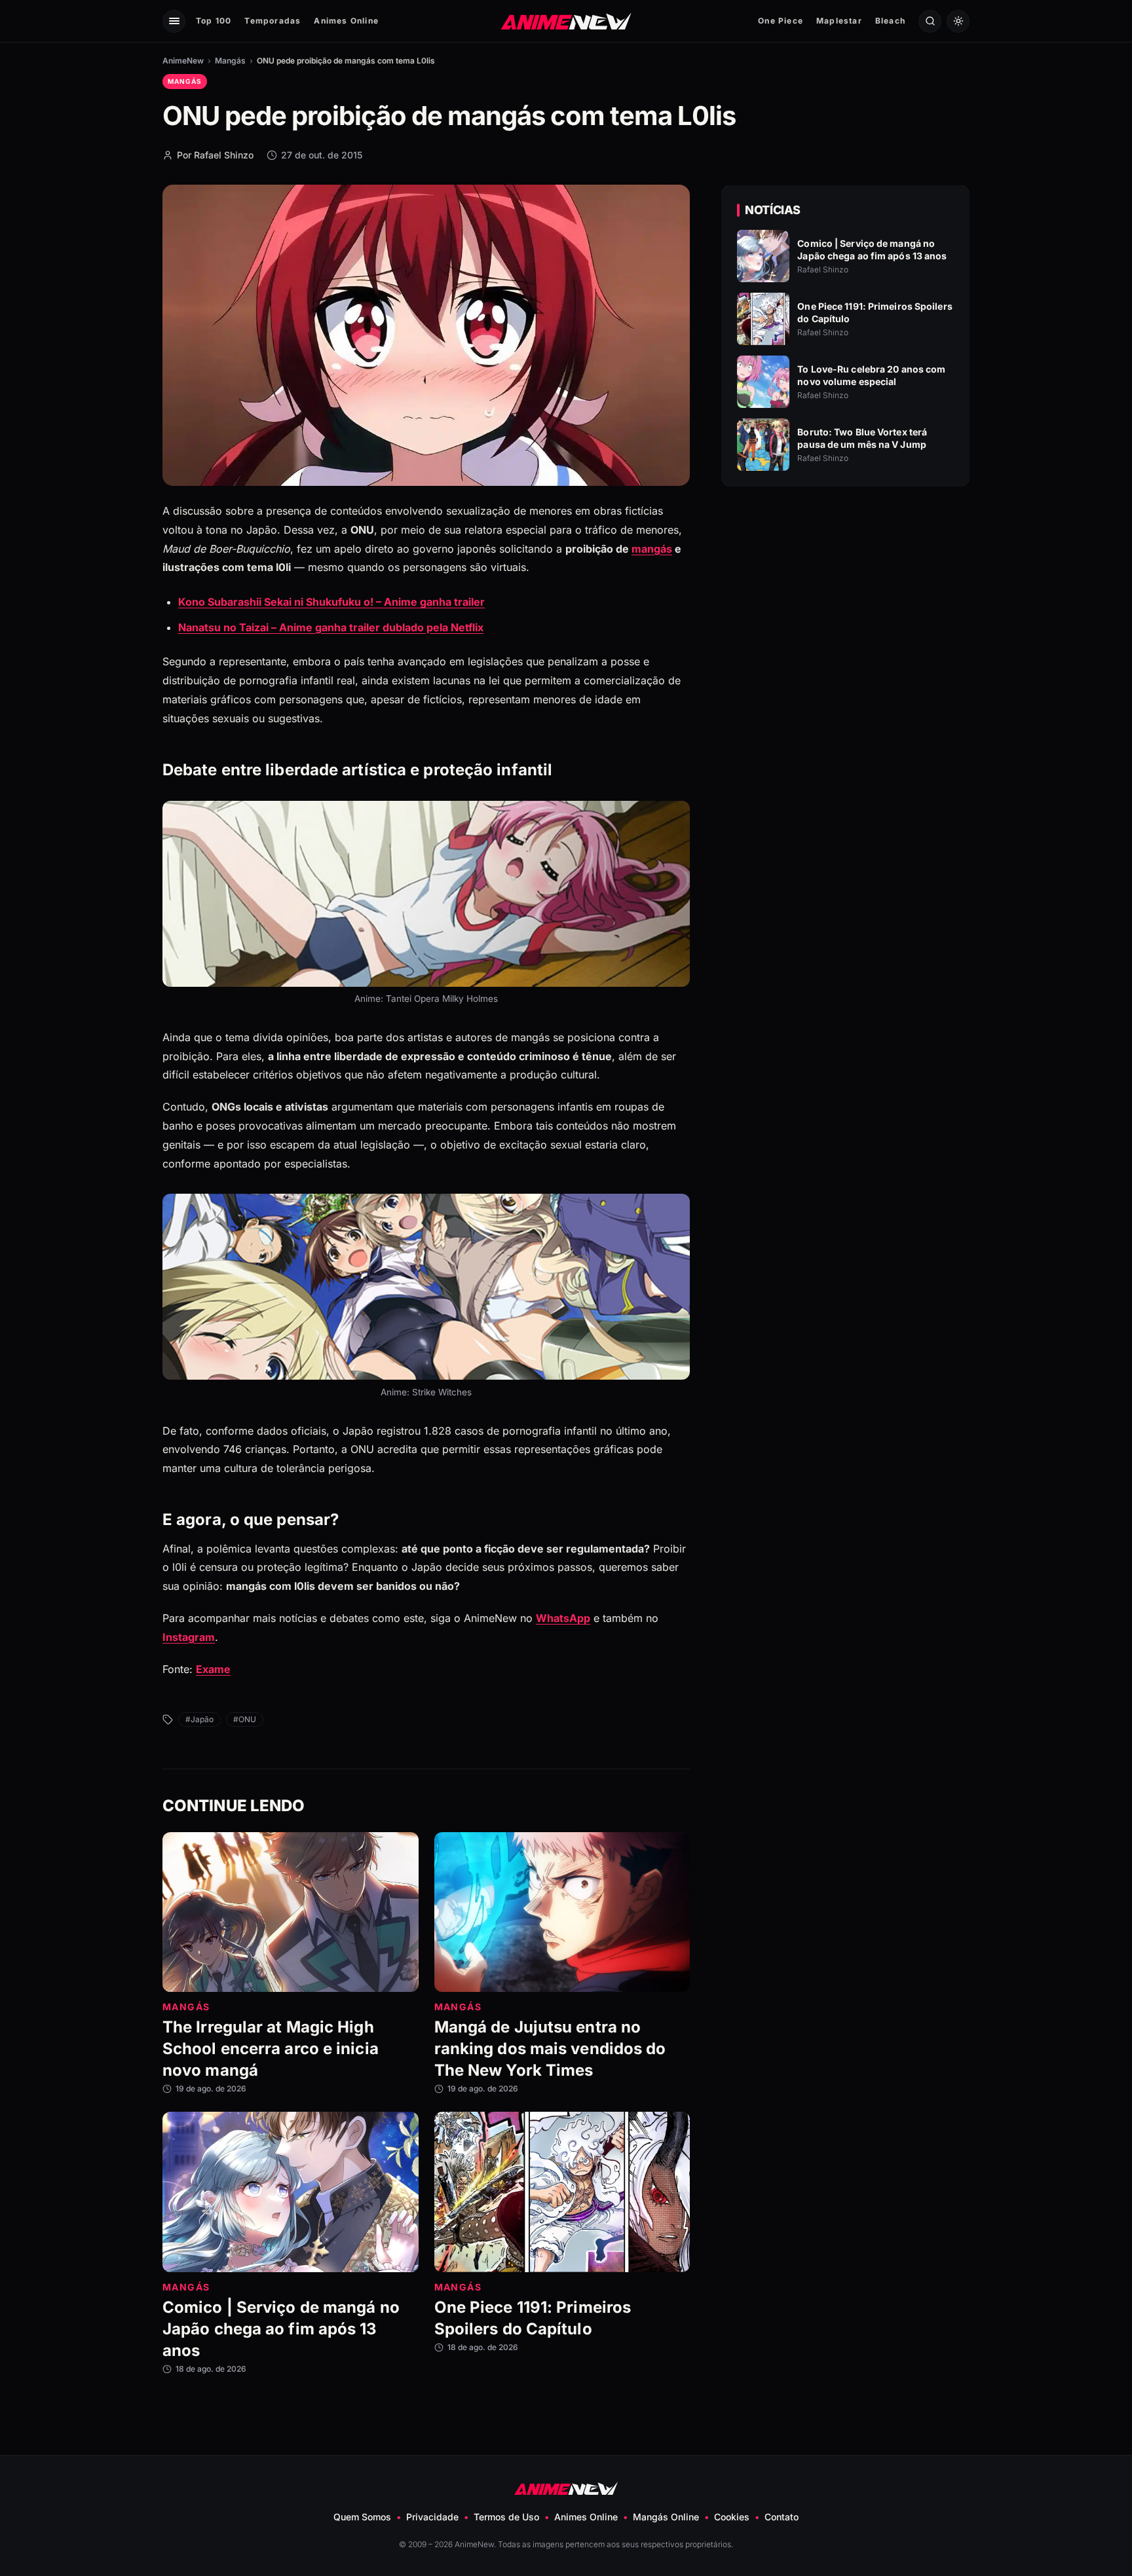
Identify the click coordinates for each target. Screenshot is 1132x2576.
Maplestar (839, 21)
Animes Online (346, 21)
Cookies (732, 2517)
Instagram (189, 1637)
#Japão (199, 1719)
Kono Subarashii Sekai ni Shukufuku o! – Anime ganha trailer (331, 602)
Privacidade (432, 2517)
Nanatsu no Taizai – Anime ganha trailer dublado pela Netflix (331, 627)
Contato (782, 2517)
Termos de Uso (506, 2517)
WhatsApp (563, 1618)
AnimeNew (183, 61)
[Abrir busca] (930, 21)
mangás (652, 549)
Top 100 (214, 21)
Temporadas (273, 21)
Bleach (890, 21)
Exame (213, 1669)
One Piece (781, 21)
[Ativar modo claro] (958, 21)
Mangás (230, 61)
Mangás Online (666, 2517)
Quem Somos (362, 2517)
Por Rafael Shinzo (215, 155)
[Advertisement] (846, 610)
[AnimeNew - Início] (566, 21)
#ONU (245, 1719)
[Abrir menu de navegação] (174, 21)
